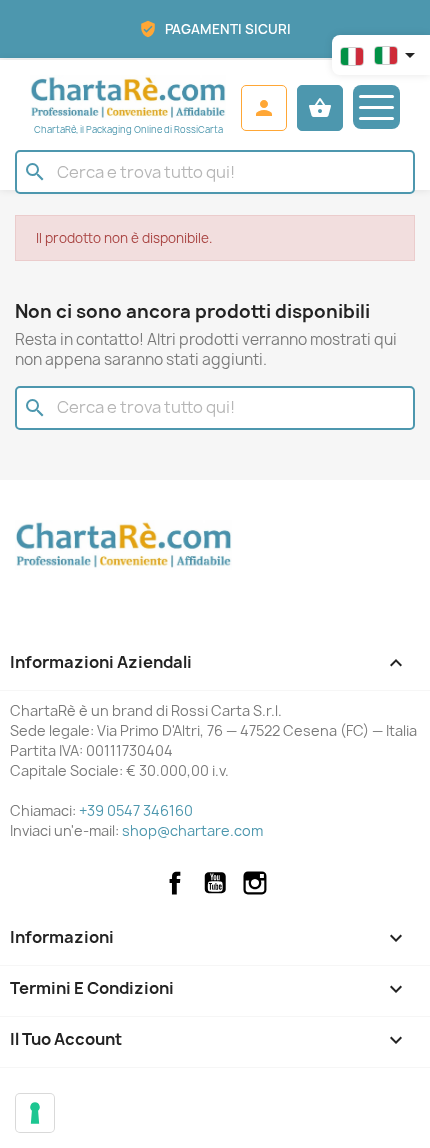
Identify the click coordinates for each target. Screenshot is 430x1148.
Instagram (255, 883)
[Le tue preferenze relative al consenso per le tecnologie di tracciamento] (35, 1113)
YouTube (215, 883)
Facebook (175, 883)
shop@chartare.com (192, 830)
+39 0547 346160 (136, 810)
